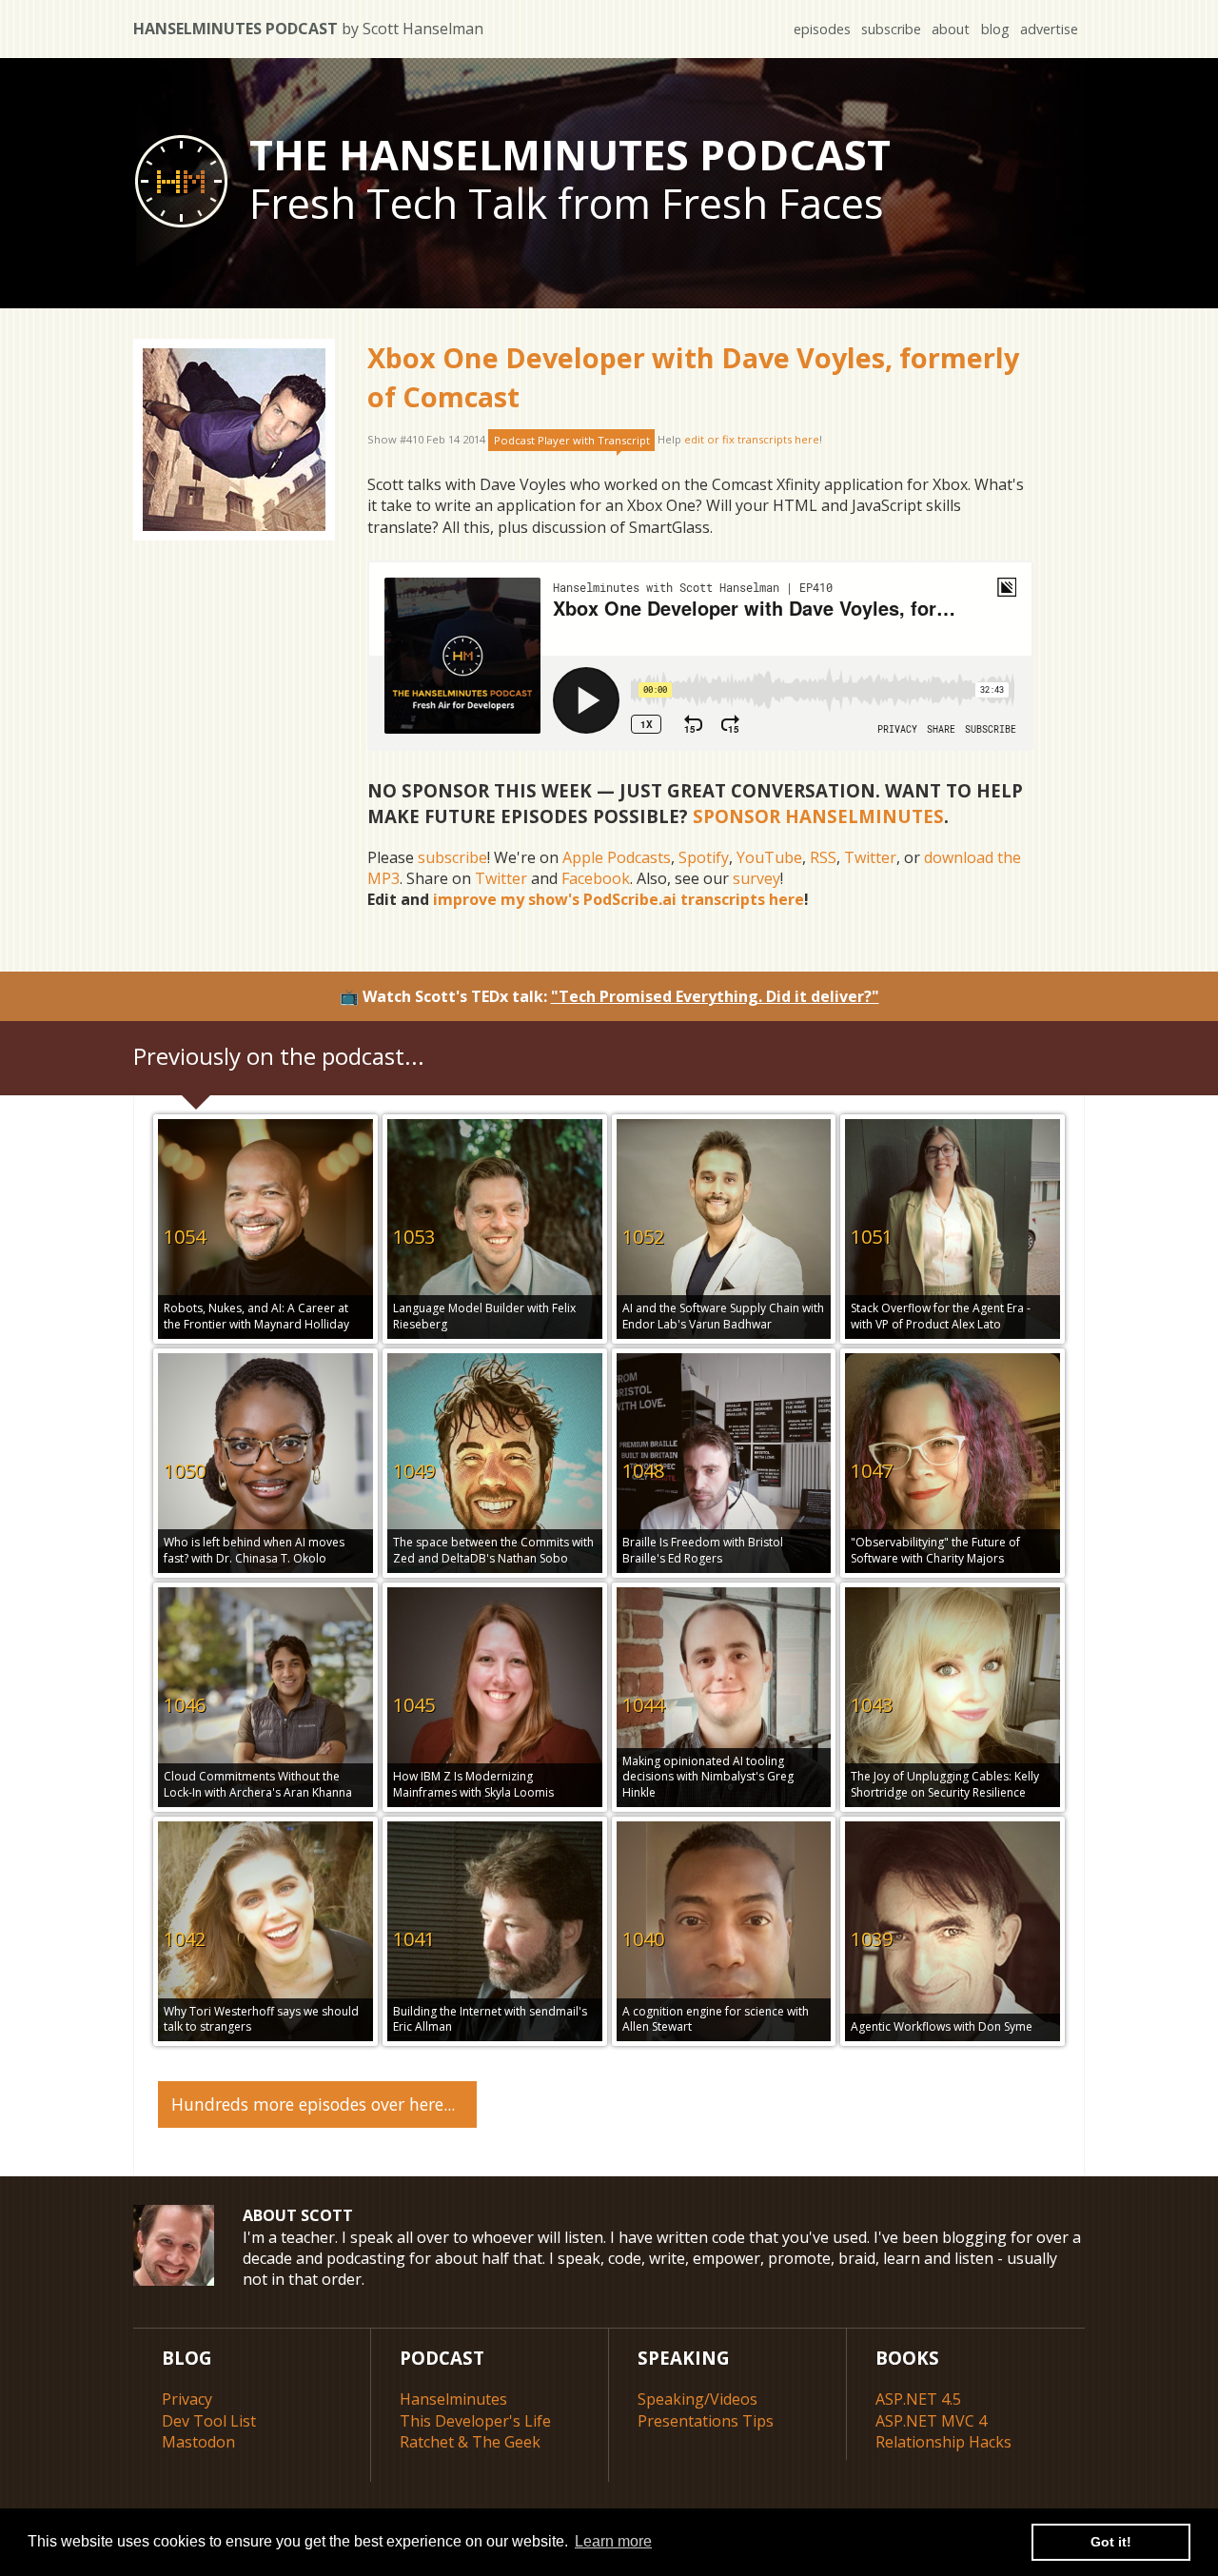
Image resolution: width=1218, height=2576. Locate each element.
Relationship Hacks (943, 2442)
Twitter (870, 857)
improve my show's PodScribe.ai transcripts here (619, 899)
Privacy (187, 2399)
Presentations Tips (706, 2421)
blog (995, 29)
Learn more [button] (613, 2541)
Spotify (704, 857)
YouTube (769, 857)
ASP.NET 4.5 (918, 2399)
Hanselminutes (453, 2399)
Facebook (596, 878)
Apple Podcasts (617, 857)
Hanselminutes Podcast (308, 29)
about (951, 29)
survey (756, 878)
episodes (822, 29)
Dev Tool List (209, 2421)
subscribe (891, 29)
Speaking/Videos (697, 2399)
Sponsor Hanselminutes (818, 816)
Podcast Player (572, 440)
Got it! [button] (1111, 2542)
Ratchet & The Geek (470, 2442)
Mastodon (198, 2442)
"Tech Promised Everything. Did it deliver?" (715, 996)
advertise (1049, 29)
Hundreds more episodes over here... (313, 2104)
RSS (823, 857)
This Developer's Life (475, 2421)
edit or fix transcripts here (752, 440)
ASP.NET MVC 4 (931, 2421)
